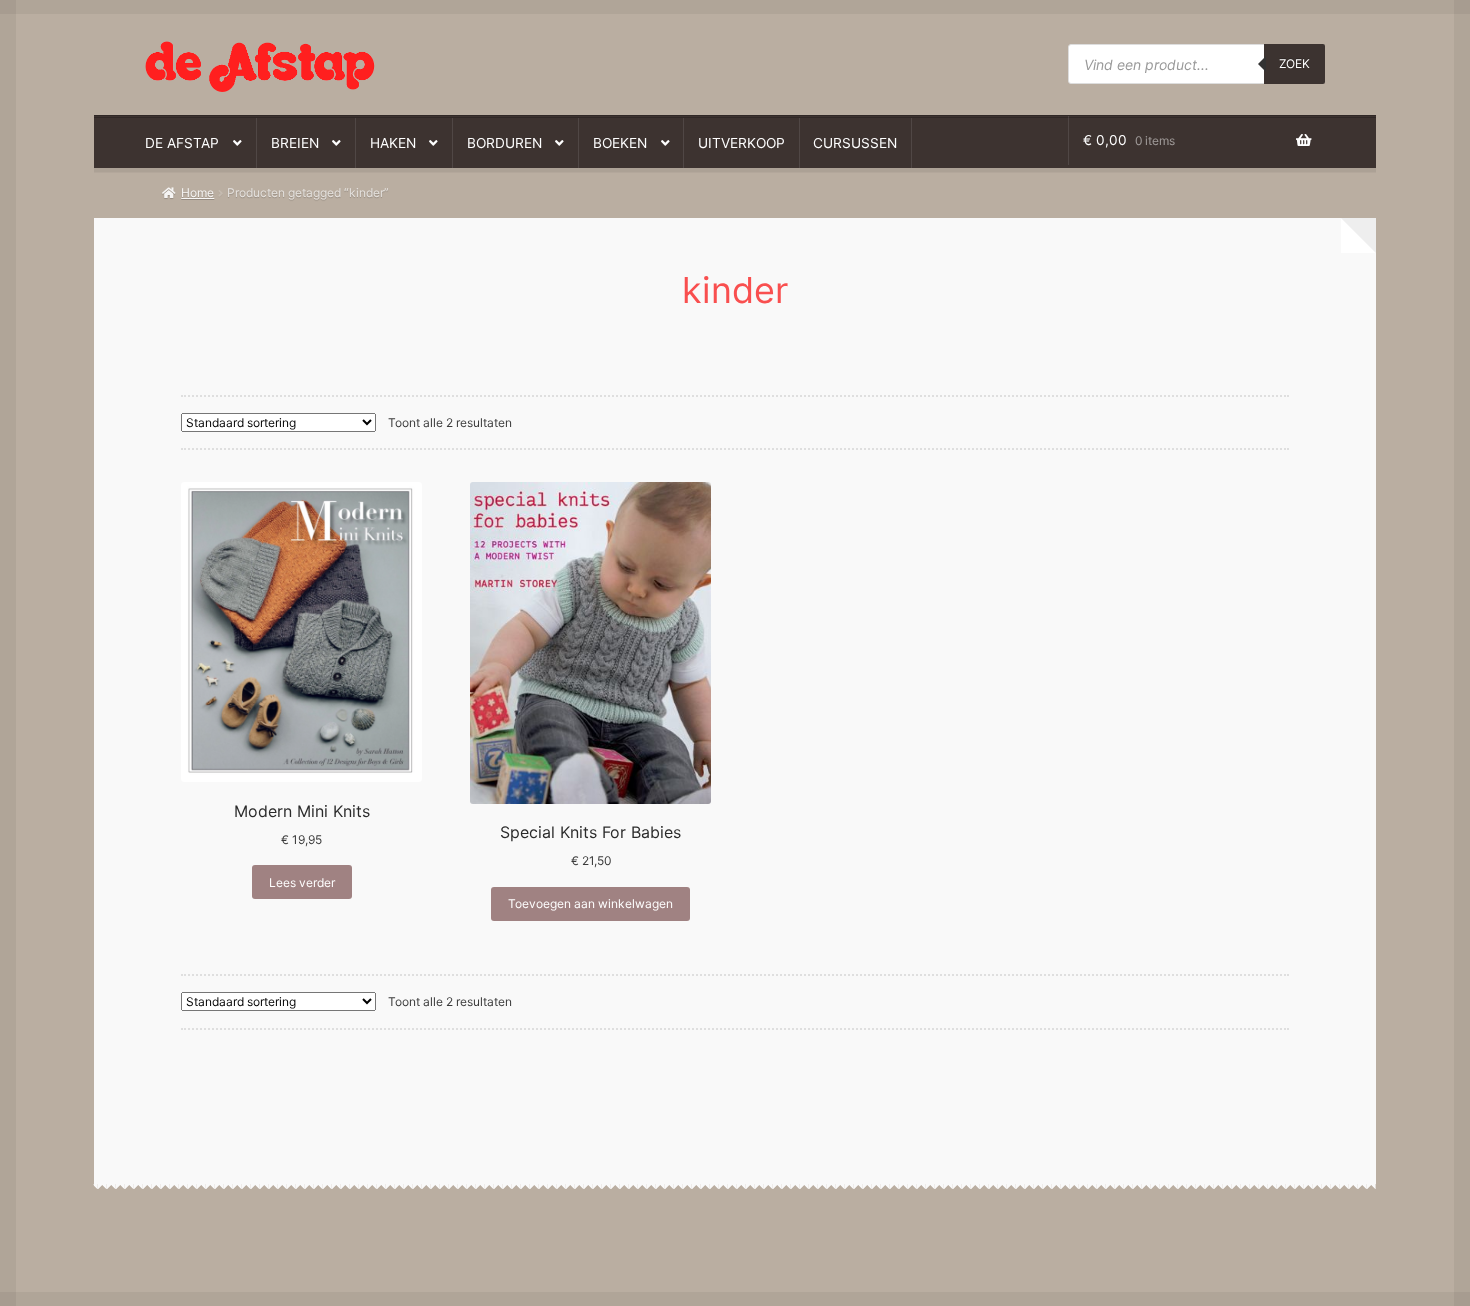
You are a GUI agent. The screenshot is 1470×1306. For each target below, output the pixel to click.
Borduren (504, 143)
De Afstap (182, 143)
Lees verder (302, 882)
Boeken (620, 143)
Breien (295, 143)
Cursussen (855, 143)
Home (197, 192)
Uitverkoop (741, 143)
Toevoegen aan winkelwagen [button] (590, 903)
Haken (393, 143)
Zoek (1294, 63)
